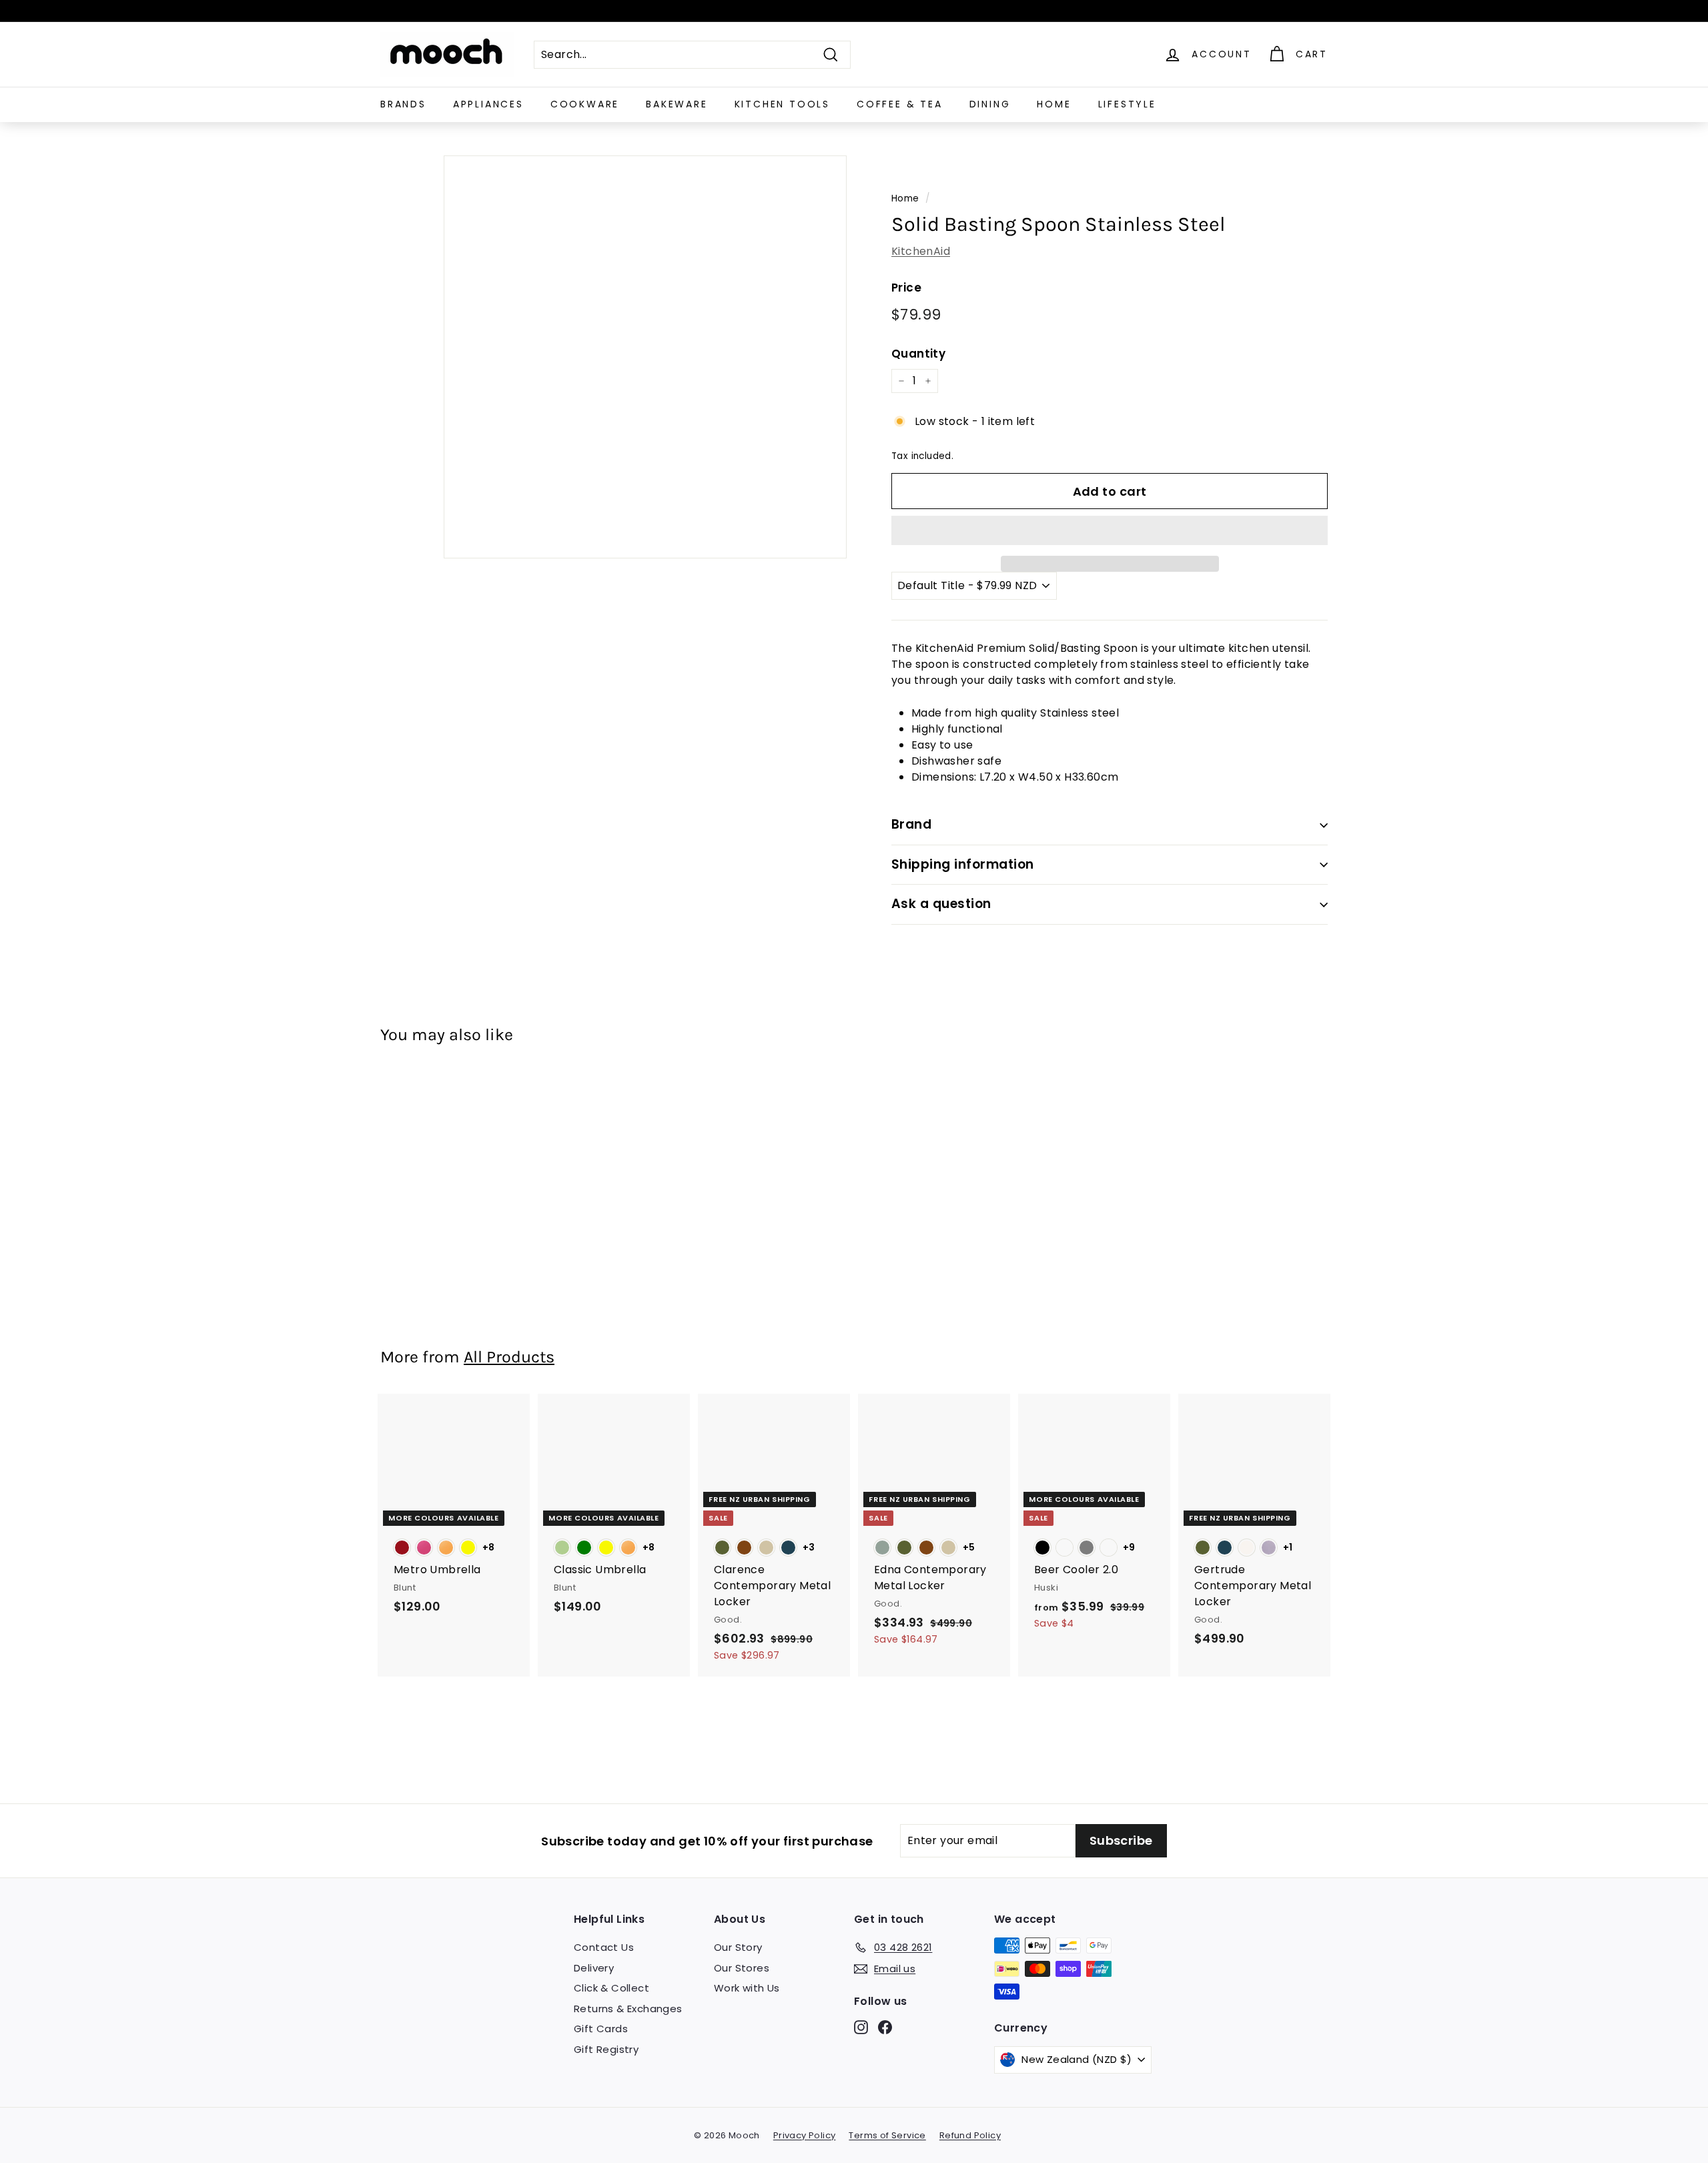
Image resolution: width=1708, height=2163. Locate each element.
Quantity (918, 354)
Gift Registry (606, 2049)
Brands (403, 104)
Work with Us (747, 1988)
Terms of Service (887, 2135)
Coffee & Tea (900, 104)
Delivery (594, 1968)
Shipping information (963, 864)
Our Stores (742, 1968)
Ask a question (941, 904)
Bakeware (677, 104)
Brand (911, 824)
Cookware (585, 104)
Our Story (738, 1947)
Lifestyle (1127, 104)
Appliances (488, 104)
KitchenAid (921, 251)
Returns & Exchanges (628, 2009)
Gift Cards (601, 2029)
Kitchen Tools (782, 104)
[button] (1110, 530)
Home (1054, 104)
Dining (990, 104)
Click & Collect (611, 1988)
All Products (509, 1357)
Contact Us (604, 1947)
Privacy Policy (805, 2135)
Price (906, 288)
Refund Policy (970, 2135)
